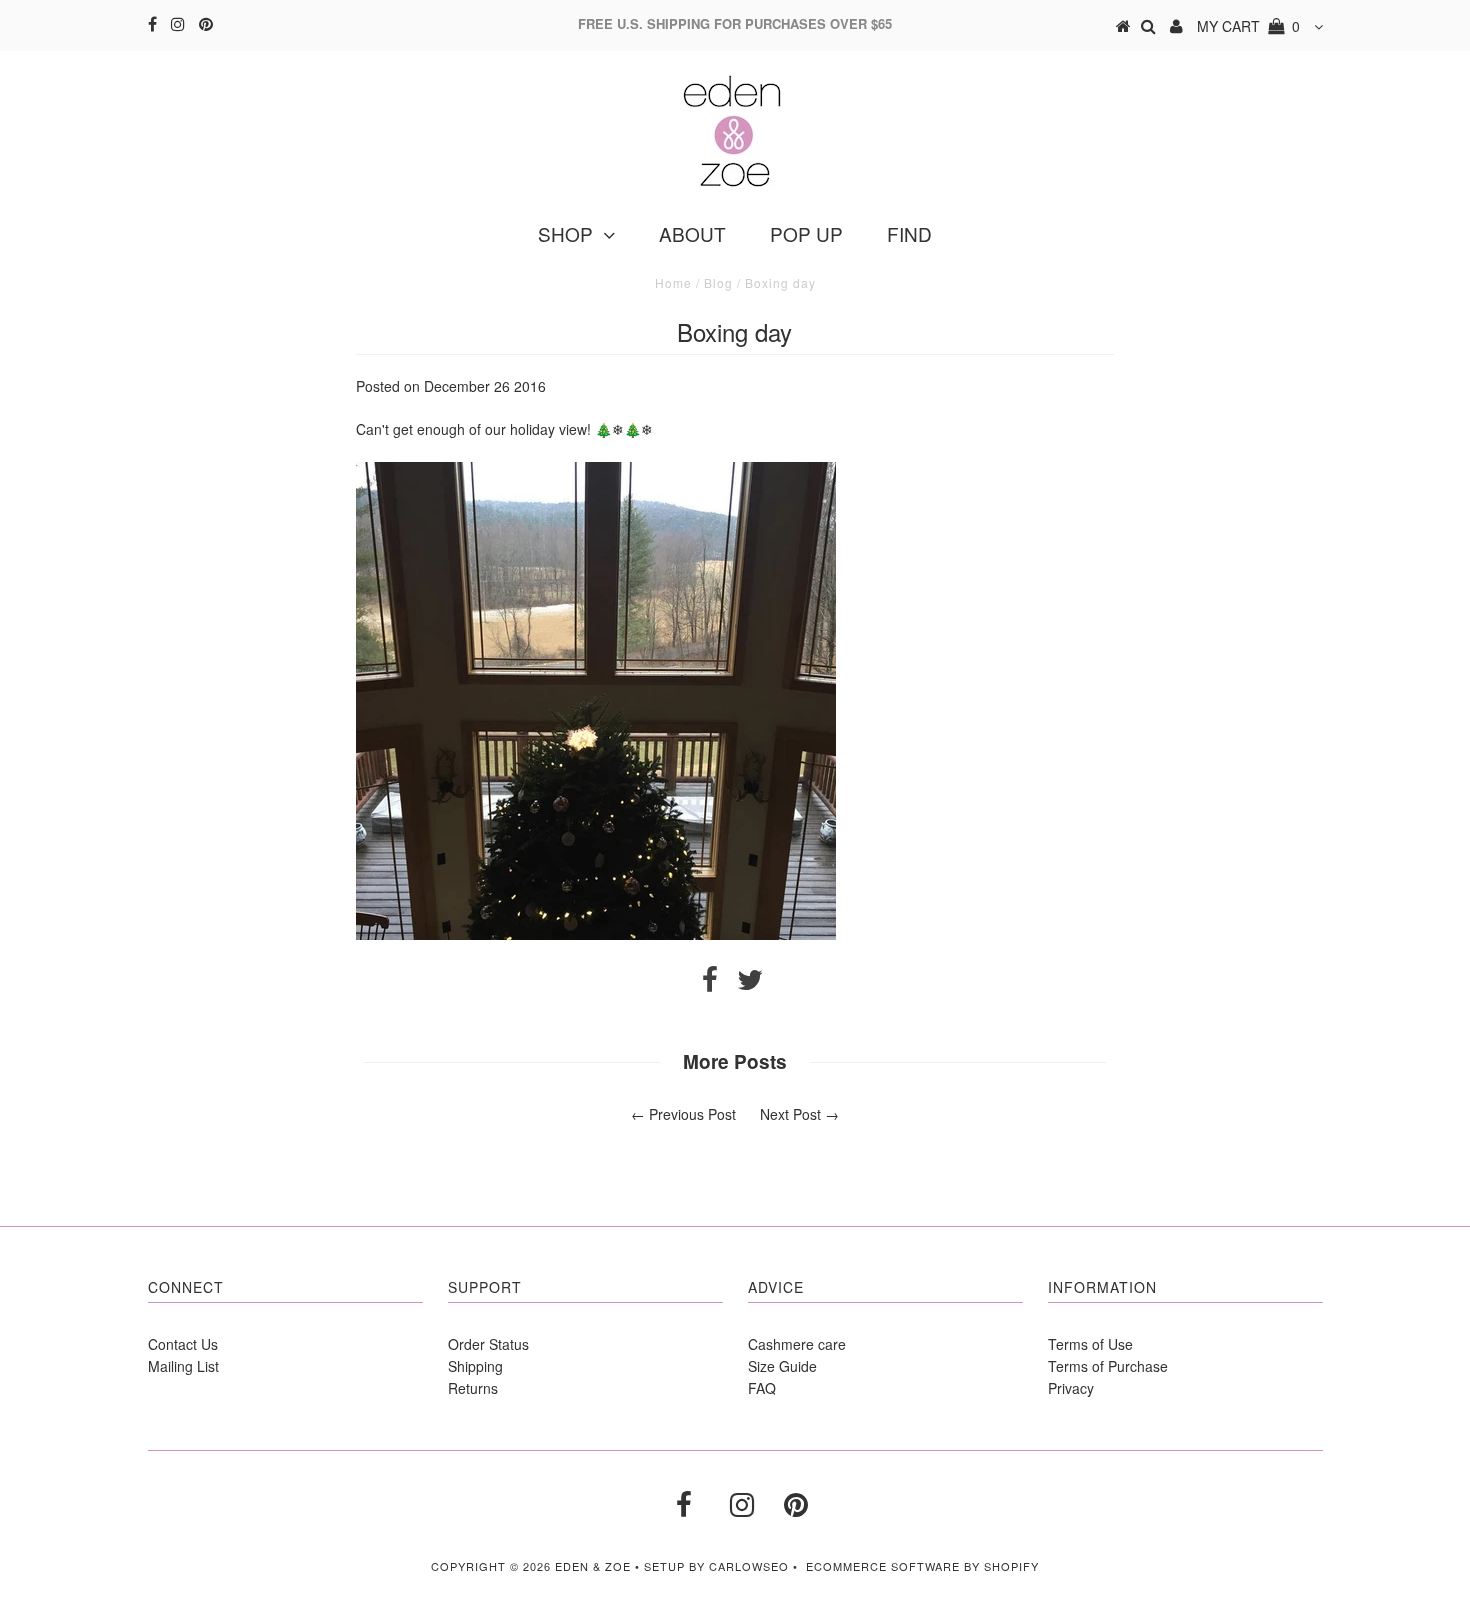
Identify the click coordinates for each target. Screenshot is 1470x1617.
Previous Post (692, 1114)
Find (909, 233)
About (692, 233)
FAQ (762, 1388)
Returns (473, 1388)
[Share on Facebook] (710, 984)
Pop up (806, 233)
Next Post (790, 1114)
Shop (565, 233)
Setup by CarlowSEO (716, 1566)
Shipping (475, 1366)
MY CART (1248, 26)
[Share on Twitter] (750, 984)
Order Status (488, 1344)
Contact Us (183, 1344)
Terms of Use (1090, 1344)
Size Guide (782, 1366)
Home (673, 282)
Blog (718, 282)
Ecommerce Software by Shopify (922, 1566)
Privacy (1071, 1388)
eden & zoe (593, 1566)
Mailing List (183, 1366)
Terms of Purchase (1108, 1366)
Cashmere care (797, 1344)
